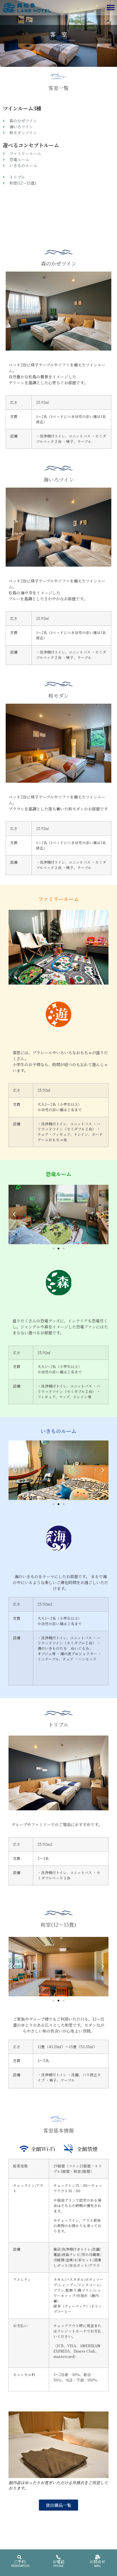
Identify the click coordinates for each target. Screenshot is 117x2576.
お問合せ (97, 2562)
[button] (111, 8)
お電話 (58, 2562)
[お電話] (58, 2557)
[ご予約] (19, 2557)
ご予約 (20, 2562)
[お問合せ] (98, 2557)
